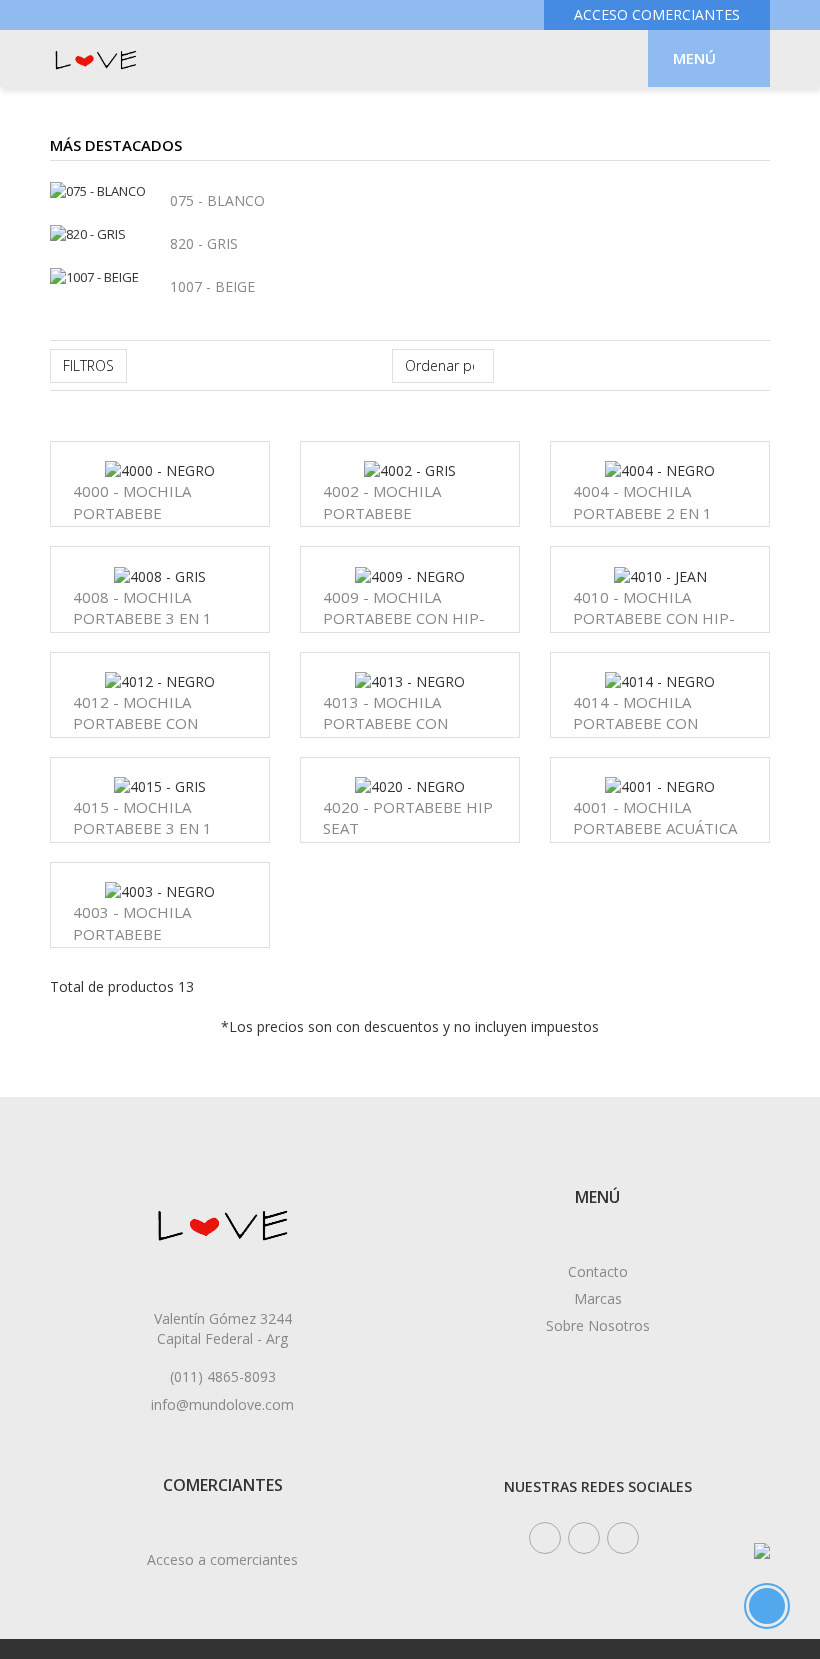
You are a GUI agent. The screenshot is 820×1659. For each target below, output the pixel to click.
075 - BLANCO (217, 200)
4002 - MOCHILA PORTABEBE (382, 501)
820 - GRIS (204, 243)
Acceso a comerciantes (222, 1559)
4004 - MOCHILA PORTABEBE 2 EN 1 (642, 501)
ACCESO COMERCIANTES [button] (657, 14)
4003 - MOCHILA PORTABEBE (132, 922)
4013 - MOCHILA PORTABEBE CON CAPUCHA (385, 723)
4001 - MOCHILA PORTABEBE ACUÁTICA (655, 817)
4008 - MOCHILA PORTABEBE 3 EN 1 (142, 607)
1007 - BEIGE (212, 286)
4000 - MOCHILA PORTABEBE (132, 501)
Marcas (598, 1298)
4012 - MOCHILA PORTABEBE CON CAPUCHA (135, 723)
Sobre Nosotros (598, 1325)
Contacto (598, 1271)
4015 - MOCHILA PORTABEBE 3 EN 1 (142, 817)
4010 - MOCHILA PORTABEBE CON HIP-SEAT (654, 618)
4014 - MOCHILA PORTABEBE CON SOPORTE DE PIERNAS (653, 723)
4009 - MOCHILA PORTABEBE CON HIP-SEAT (404, 618)
